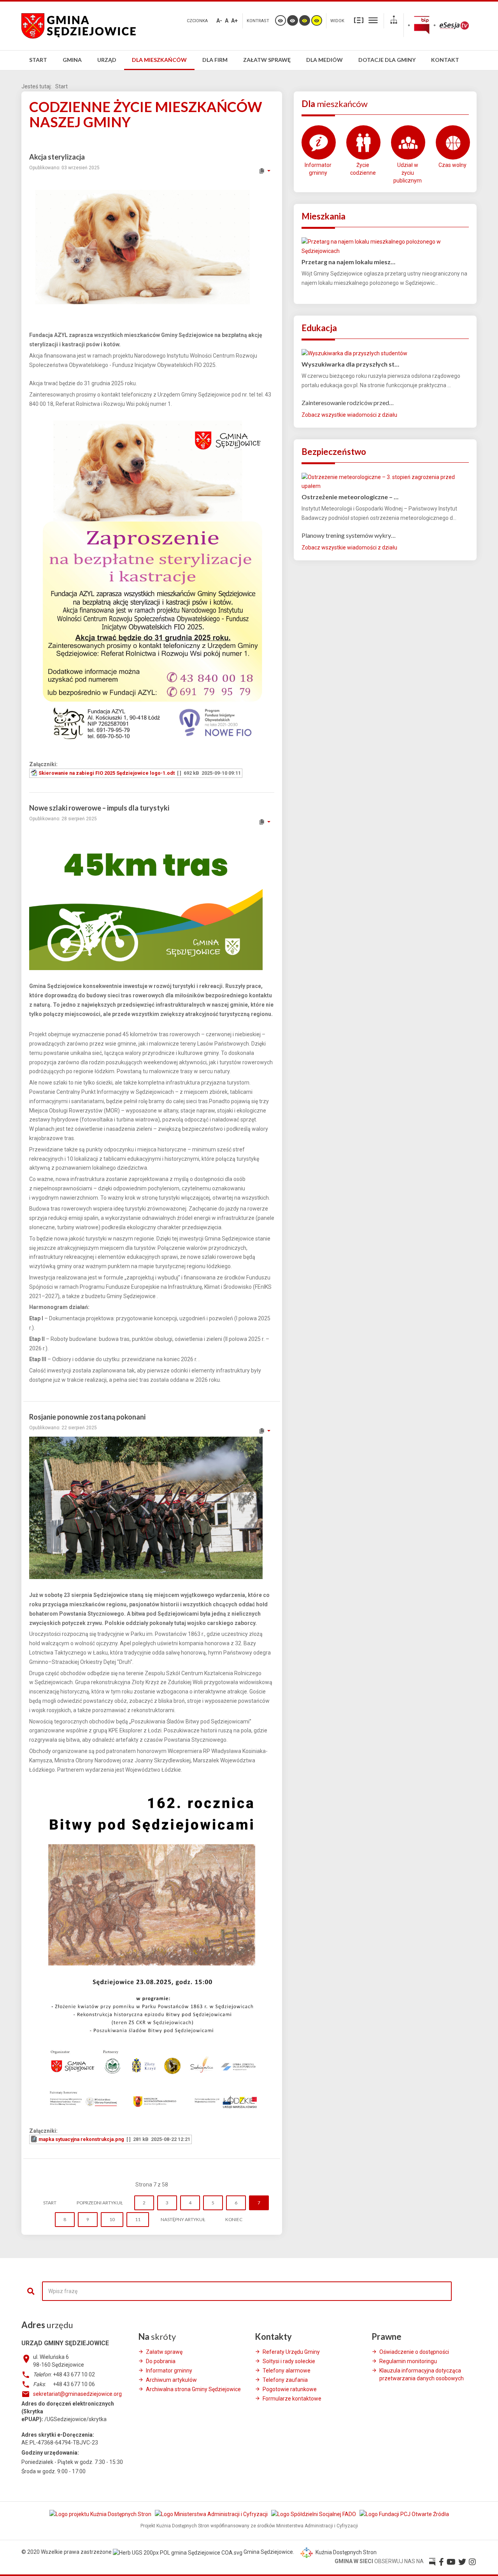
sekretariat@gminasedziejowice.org (77, 2394)
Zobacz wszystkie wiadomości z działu (349, 415)
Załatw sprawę (164, 2352)
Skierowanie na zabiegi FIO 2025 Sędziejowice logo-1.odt (107, 773)
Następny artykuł (183, 2219)
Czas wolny (452, 165)
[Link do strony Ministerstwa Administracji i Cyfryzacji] (212, 2514)
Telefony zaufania (285, 2380)
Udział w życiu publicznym (408, 173)
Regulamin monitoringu (408, 2361)
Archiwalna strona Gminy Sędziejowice (193, 2389)
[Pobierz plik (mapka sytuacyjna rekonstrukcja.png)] (35, 2139)
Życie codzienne (363, 169)
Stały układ (359, 20)
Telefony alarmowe (287, 2371)
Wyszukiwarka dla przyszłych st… (350, 364)
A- (219, 21)
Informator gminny (318, 169)
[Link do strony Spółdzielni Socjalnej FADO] (314, 2514)
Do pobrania (161, 2361)
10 (112, 2219)
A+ (234, 21)
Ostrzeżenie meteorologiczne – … (350, 497)
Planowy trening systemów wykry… (349, 535)
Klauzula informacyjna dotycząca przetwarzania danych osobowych (422, 2374)
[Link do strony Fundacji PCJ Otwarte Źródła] (404, 2514)
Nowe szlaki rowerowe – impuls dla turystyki (99, 808)
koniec (234, 2219)
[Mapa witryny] (394, 21)
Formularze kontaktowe (292, 2399)
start (50, 2203)
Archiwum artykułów (171, 2380)
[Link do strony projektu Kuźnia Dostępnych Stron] (101, 2514)
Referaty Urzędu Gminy (291, 2352)
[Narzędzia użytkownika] (264, 171)
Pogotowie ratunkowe (290, 2389)
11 (138, 2219)
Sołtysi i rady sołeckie (289, 2361)
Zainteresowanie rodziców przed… (348, 403)
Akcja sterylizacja (57, 157)
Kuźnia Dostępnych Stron (345, 2552)
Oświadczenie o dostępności (414, 2352)
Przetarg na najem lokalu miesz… (348, 262)
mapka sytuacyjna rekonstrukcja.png (81, 2139)
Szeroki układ (373, 20)
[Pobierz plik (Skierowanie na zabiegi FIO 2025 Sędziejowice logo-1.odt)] (35, 773)
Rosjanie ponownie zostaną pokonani (87, 1417)
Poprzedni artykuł (100, 2203)
